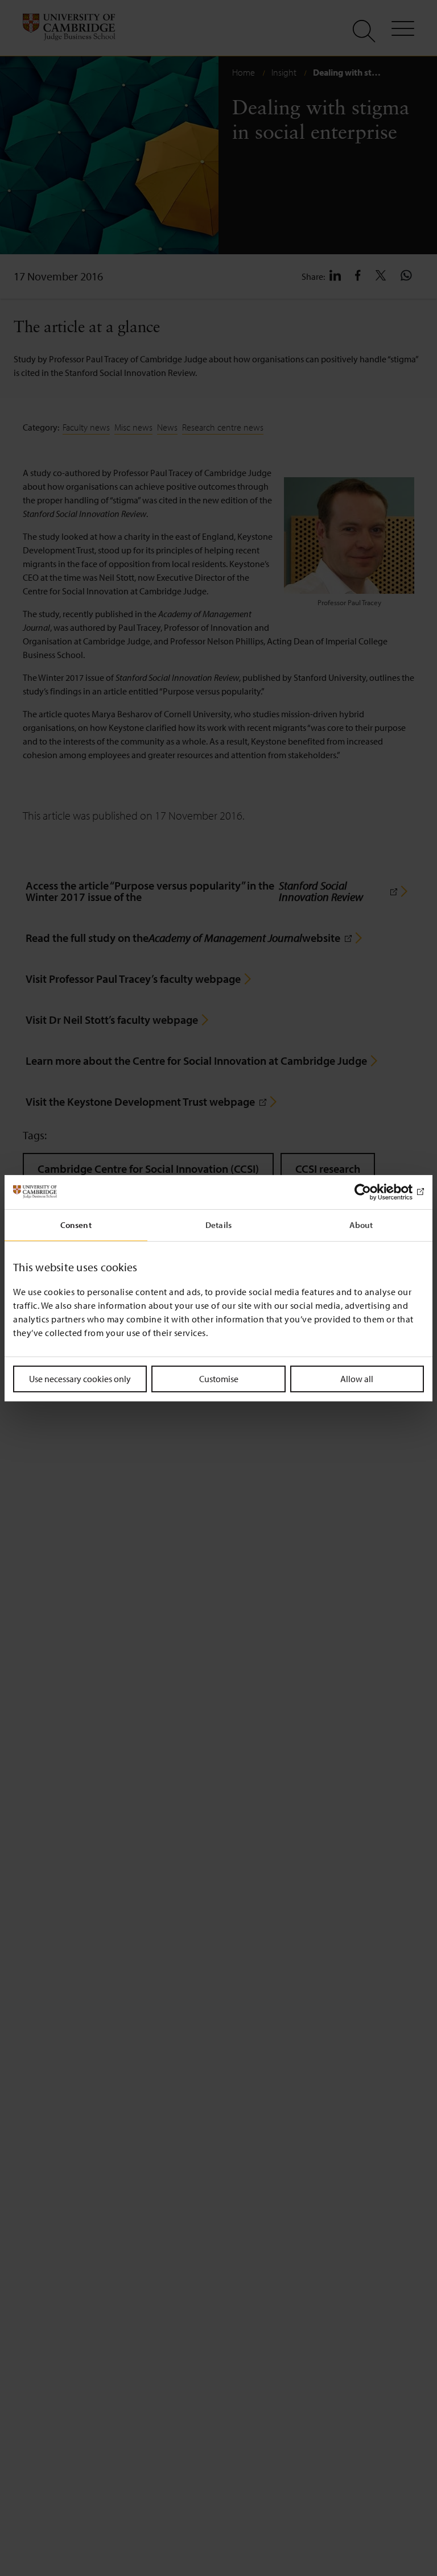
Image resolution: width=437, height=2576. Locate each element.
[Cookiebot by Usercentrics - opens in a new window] (374, 1192)
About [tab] (361, 1224)
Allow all (357, 1378)
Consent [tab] (76, 1224)
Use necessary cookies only (80, 1378)
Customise (219, 1378)
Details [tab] (218, 1224)
